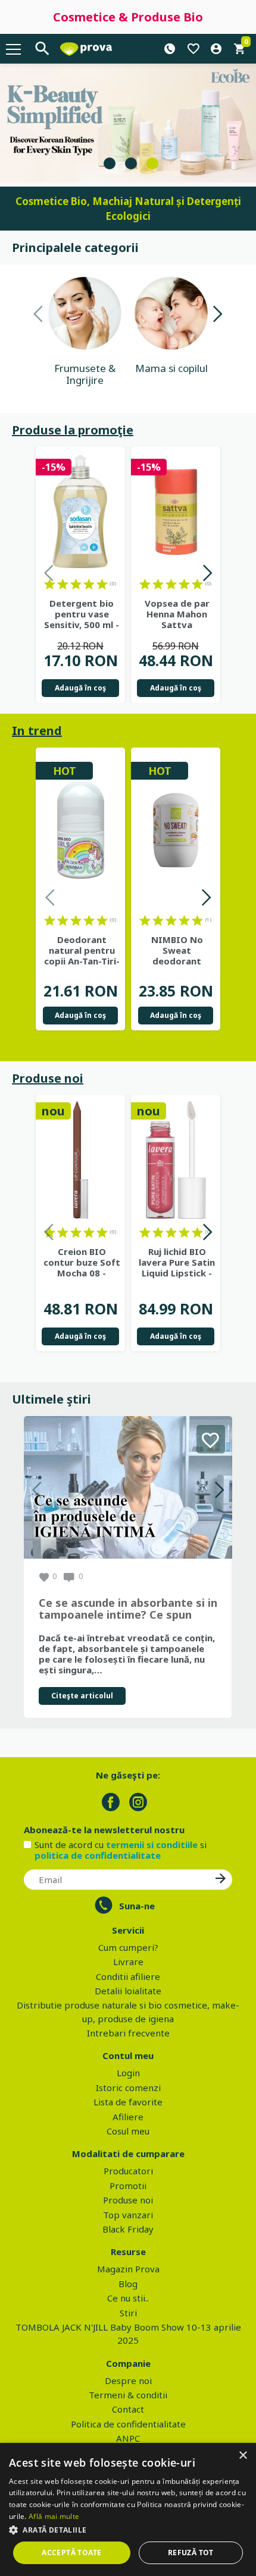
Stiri (128, 2313)
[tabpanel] (128, 123)
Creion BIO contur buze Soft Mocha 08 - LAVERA (82, 1262)
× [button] (243, 2456)
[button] (128, 2530)
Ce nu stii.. (128, 2298)
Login (128, 2073)
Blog (128, 2284)
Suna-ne (137, 1906)
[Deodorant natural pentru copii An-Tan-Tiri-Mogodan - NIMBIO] (80, 830)
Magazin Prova (128, 2269)
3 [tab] (152, 163)
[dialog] (128, 2509)
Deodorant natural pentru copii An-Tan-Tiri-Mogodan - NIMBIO (82, 950)
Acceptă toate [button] (71, 2553)
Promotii (128, 2186)
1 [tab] (110, 163)
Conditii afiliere (128, 1976)
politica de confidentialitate (98, 1855)
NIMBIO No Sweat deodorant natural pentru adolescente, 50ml (177, 950)
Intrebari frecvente (128, 2033)
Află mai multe (54, 2516)
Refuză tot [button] (191, 2553)
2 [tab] (131, 163)
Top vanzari (128, 2215)
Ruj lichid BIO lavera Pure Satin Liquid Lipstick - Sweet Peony (177, 1262)
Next (217, 316)
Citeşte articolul (82, 1696)
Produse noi (48, 1078)
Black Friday (128, 2229)
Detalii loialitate (128, 1991)
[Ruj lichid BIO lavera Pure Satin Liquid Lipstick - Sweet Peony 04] (176, 1160)
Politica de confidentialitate (128, 2424)
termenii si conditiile (152, 1844)
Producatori (128, 2171)
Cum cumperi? (128, 1947)
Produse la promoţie (73, 430)
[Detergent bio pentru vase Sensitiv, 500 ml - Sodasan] (80, 512)
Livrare (128, 1962)
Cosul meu (128, 2131)
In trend (37, 731)
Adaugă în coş (80, 688)
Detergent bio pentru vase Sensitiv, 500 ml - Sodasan (82, 614)
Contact (128, 2409)
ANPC (128, 2438)
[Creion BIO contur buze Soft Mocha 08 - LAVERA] (80, 1160)
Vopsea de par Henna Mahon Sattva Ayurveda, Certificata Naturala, (177, 614)
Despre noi (128, 2380)
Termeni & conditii (128, 2395)
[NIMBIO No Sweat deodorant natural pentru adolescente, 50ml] (176, 830)
